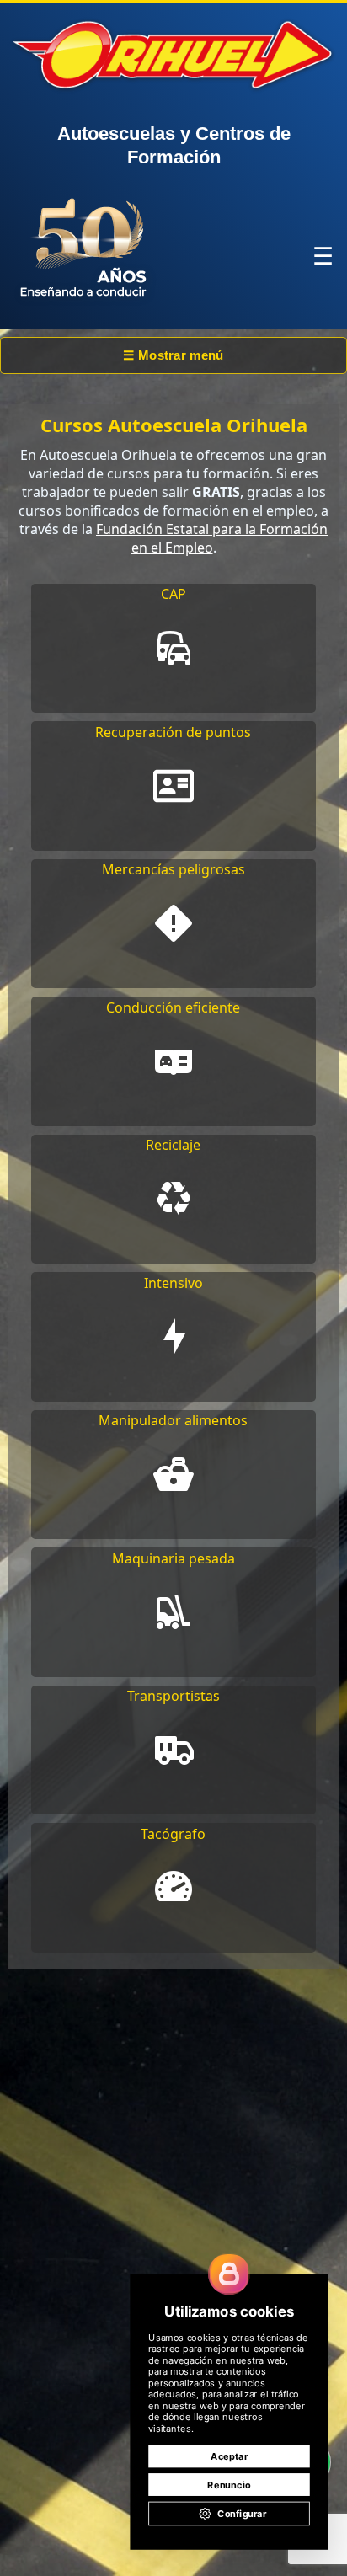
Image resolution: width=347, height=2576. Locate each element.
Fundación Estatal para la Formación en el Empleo (212, 538)
